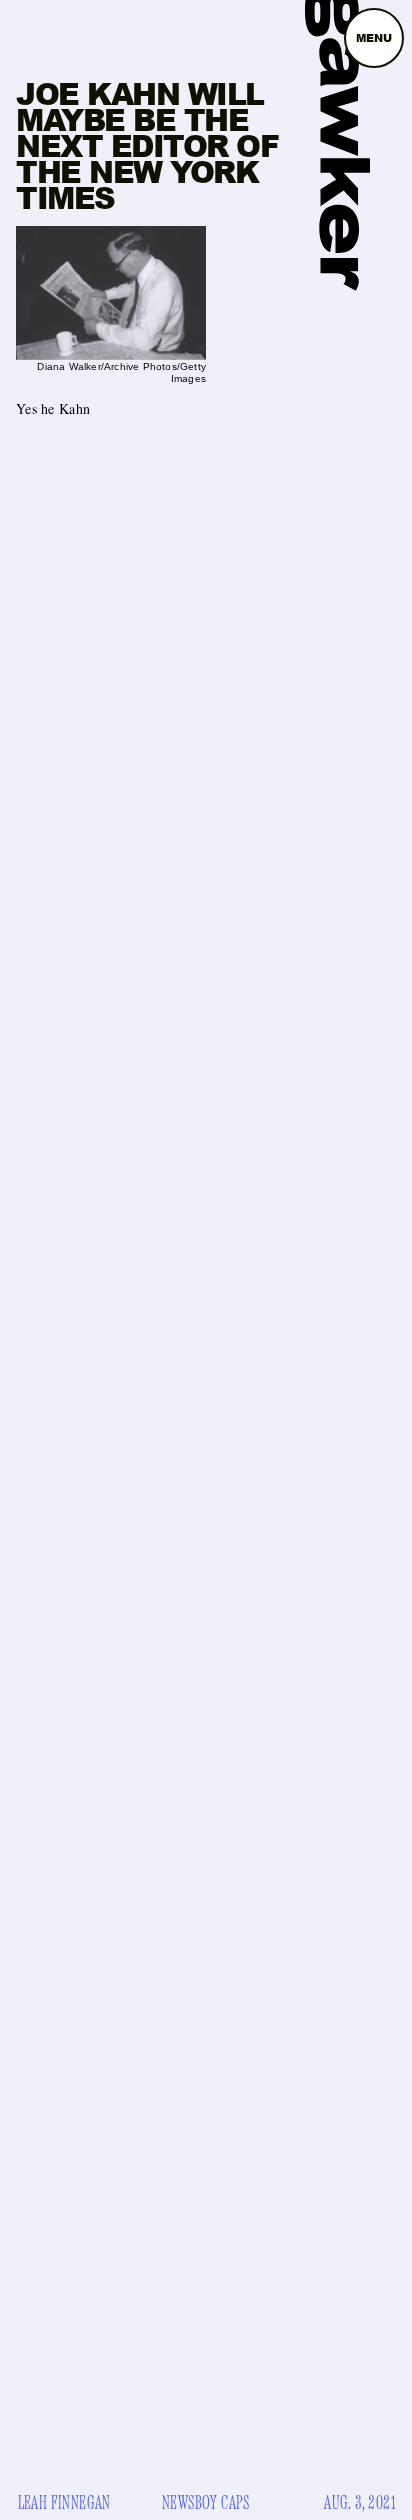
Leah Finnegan (64, 2503)
